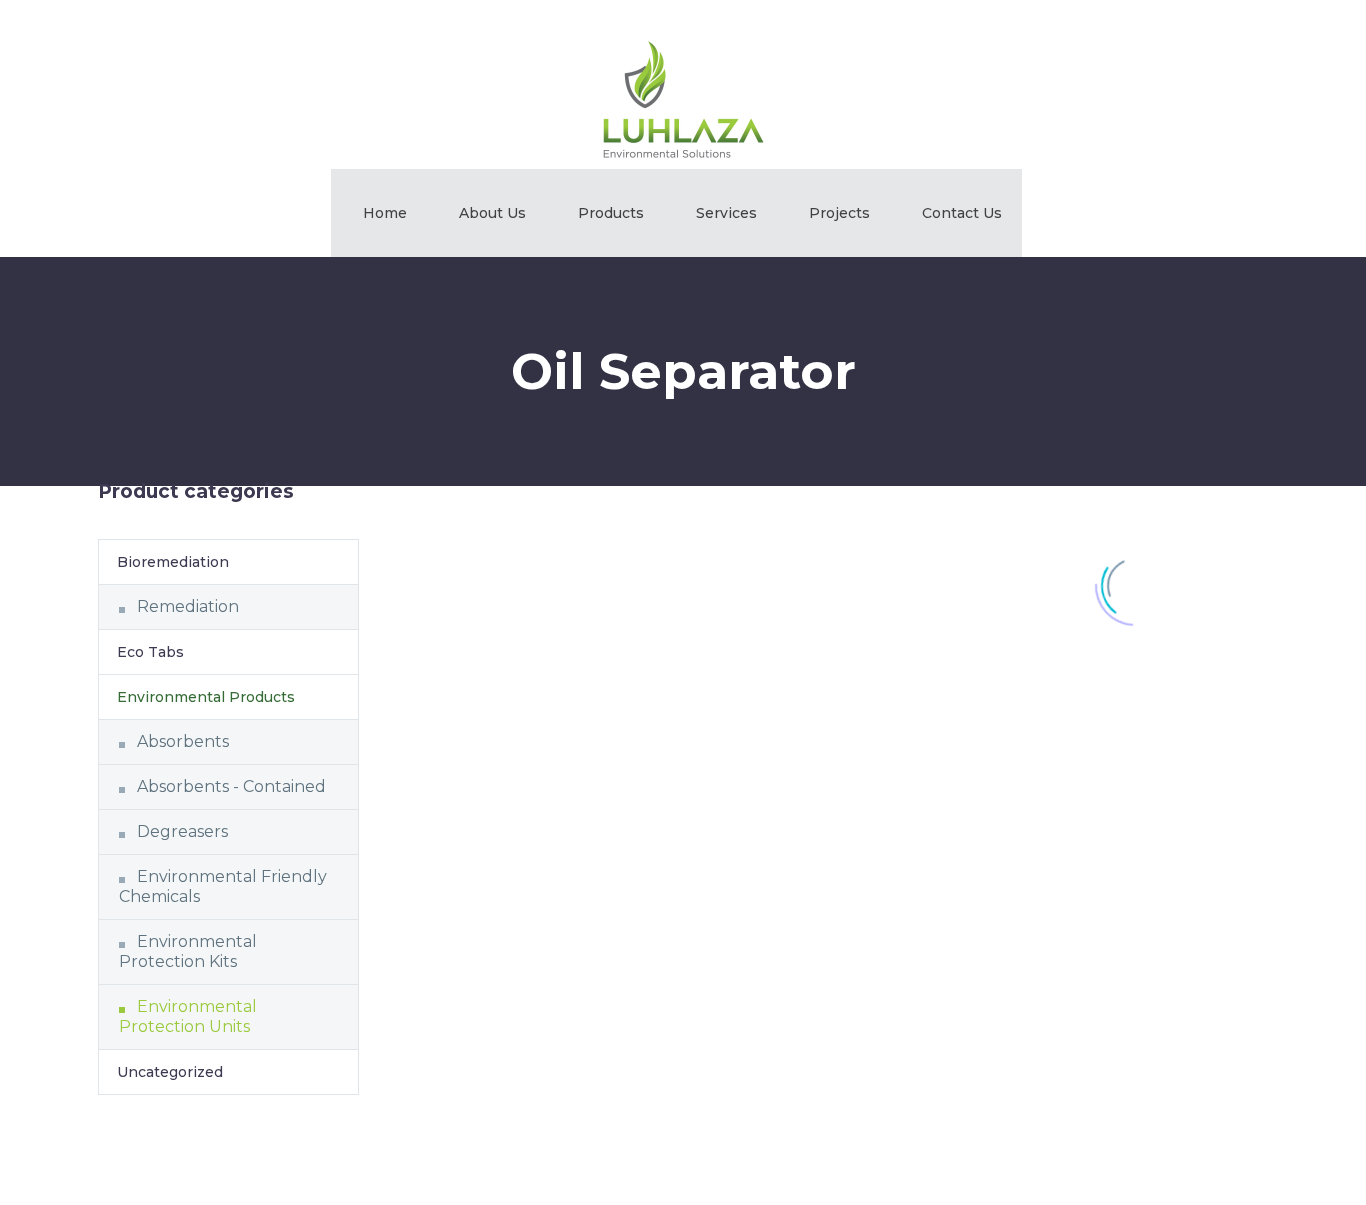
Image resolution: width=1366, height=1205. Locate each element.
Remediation (188, 606)
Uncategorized (170, 1072)
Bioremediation (173, 562)
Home (385, 213)
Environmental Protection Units (188, 1016)
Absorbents (183, 741)
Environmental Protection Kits (188, 951)
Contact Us (962, 213)
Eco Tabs (150, 652)
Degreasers (182, 831)
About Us (492, 213)
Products (611, 213)
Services (726, 213)
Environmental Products (206, 697)
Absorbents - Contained (231, 786)
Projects (839, 213)
